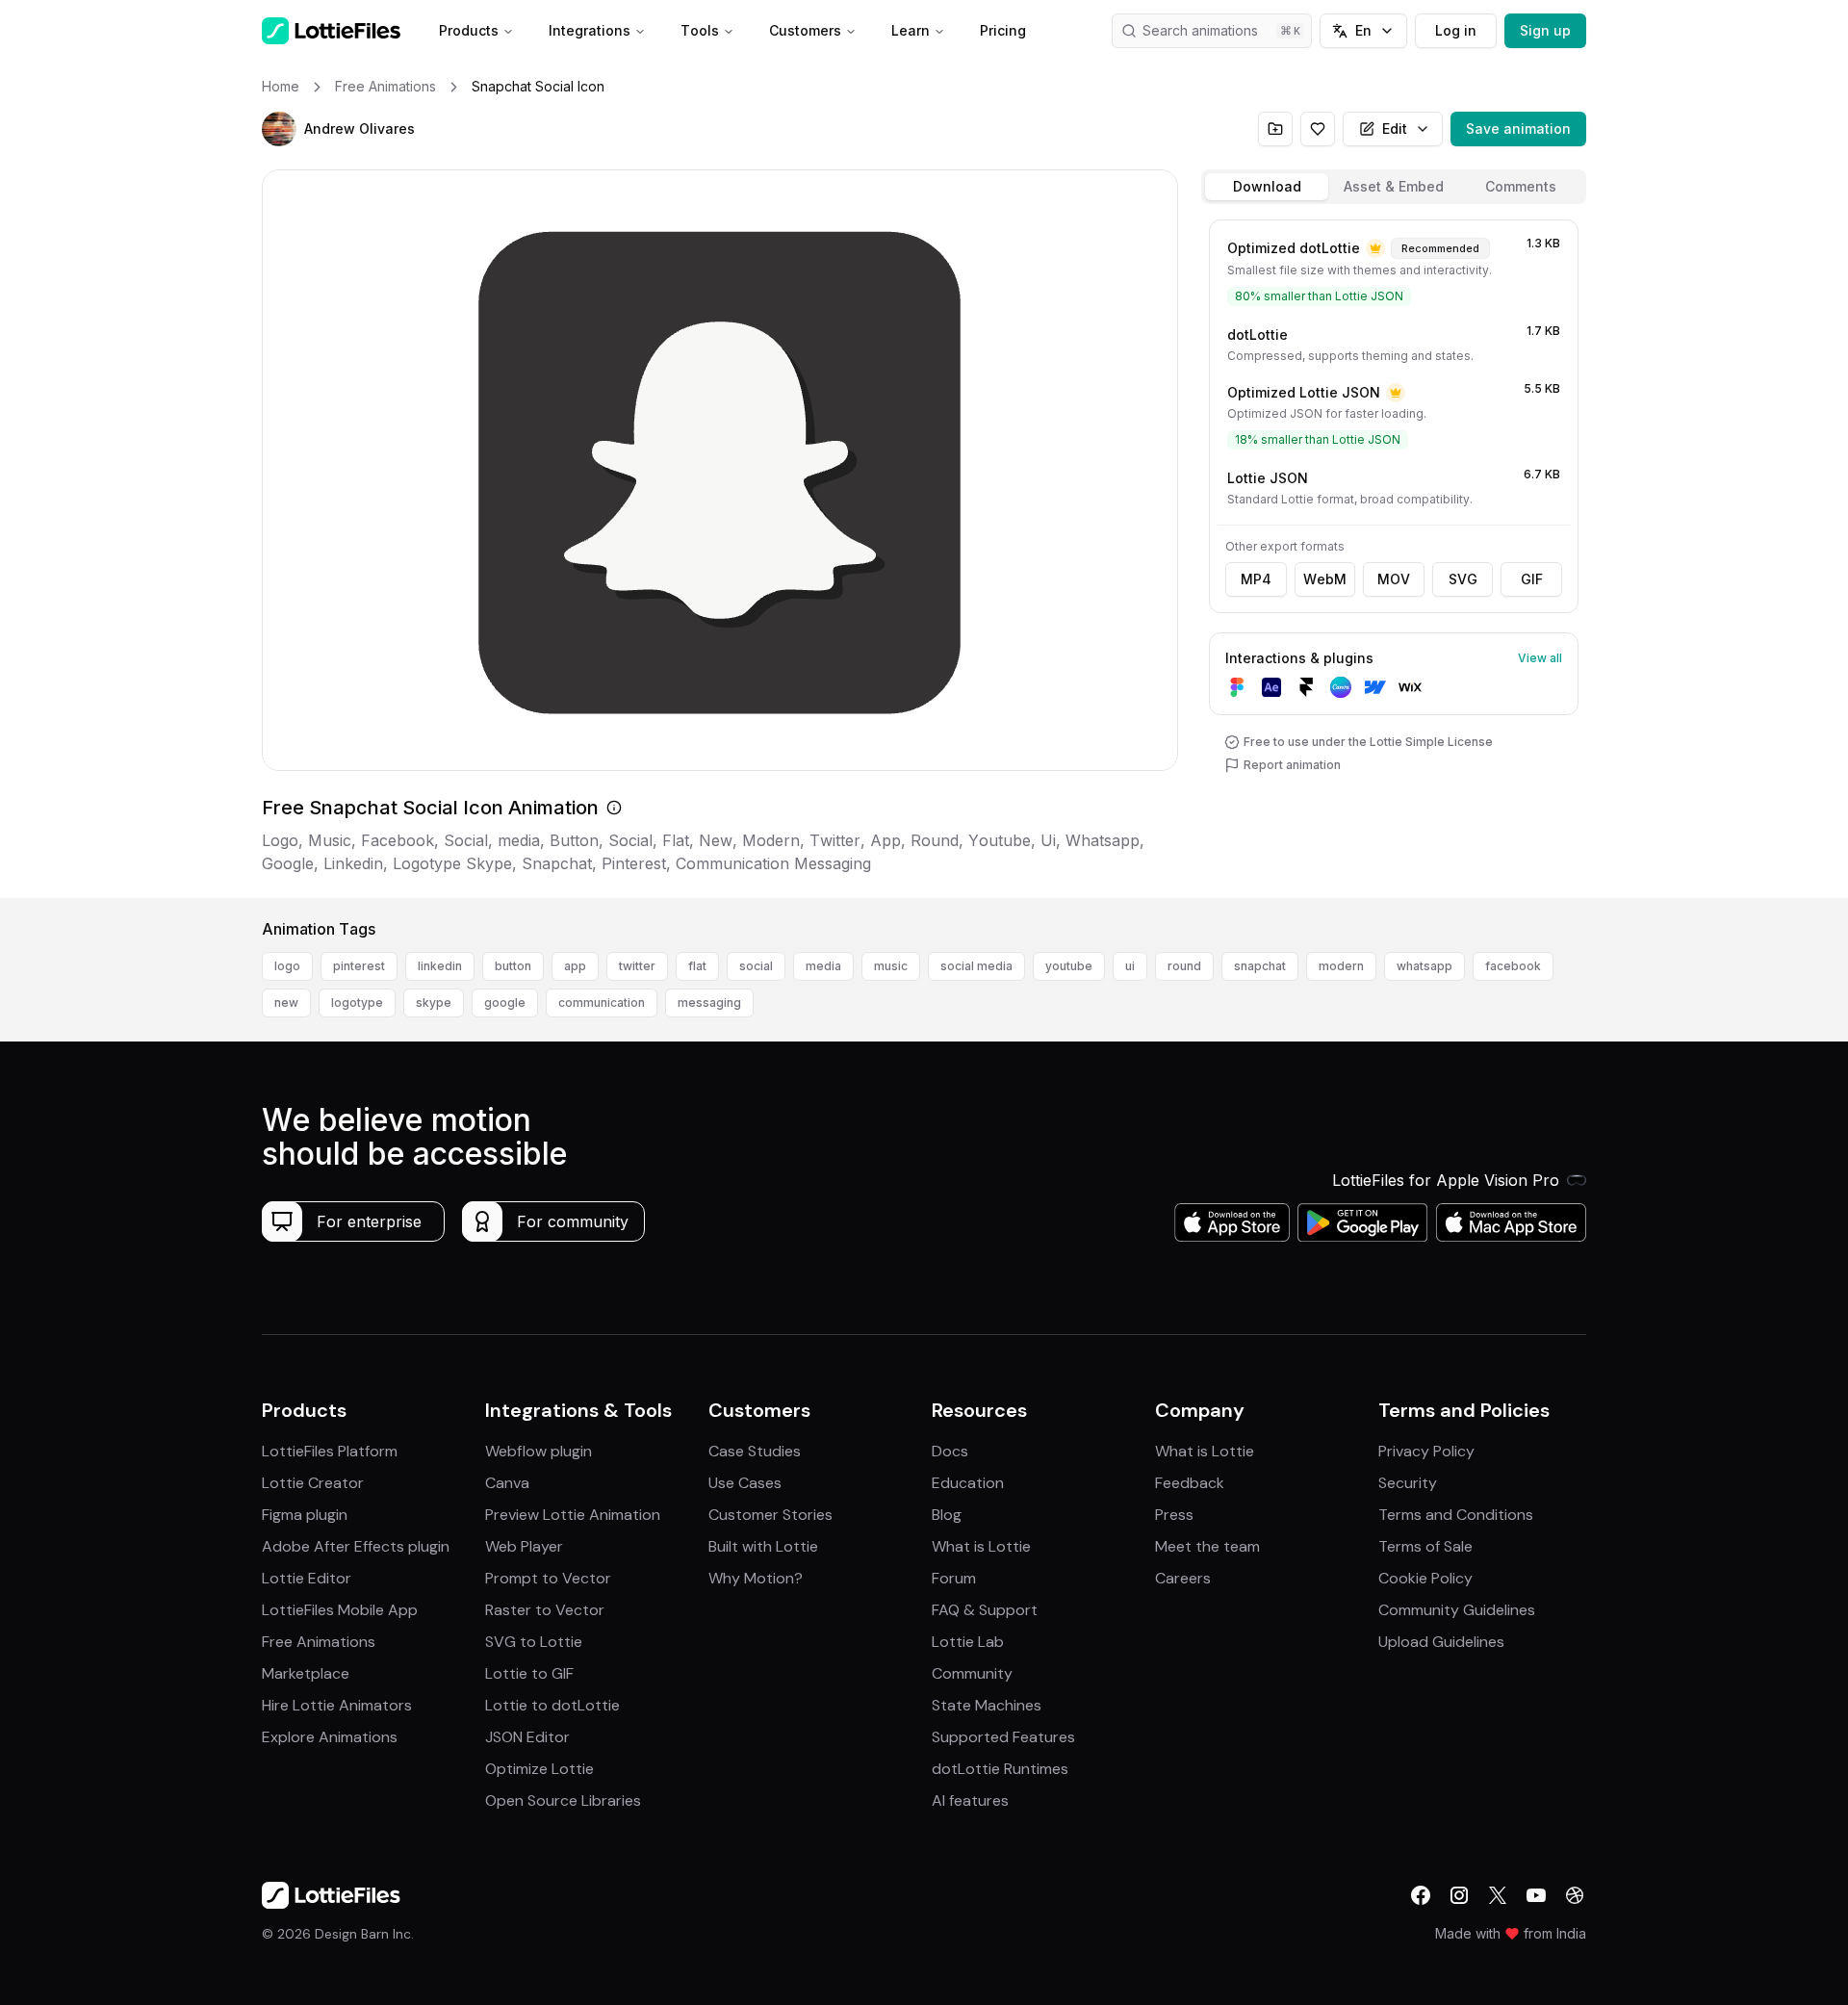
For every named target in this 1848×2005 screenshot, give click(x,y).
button (513, 966)
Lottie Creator (313, 1483)
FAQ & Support (985, 1610)
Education (968, 1483)
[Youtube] (1536, 1895)
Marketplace (306, 1673)
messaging (709, 1002)
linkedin (440, 966)
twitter (637, 966)
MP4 (1256, 579)
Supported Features (1003, 1737)
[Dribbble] (1575, 1895)
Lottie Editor (307, 1578)
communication (602, 1002)
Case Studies (755, 1451)
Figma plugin (305, 1515)
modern (1341, 966)
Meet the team (1207, 1546)
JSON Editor (527, 1737)
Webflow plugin (539, 1451)
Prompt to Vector (548, 1578)
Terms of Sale (1425, 1546)
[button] (279, 129)
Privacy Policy (1426, 1451)
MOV (1394, 579)
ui (1130, 966)
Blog (947, 1515)
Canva (507, 1483)
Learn (911, 30)
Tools (700, 30)
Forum (954, 1578)
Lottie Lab (968, 1642)
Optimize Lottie (539, 1769)
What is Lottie (981, 1546)
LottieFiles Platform (330, 1451)
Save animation (1518, 129)
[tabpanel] (1394, 555)
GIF (1532, 579)
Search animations (1200, 30)
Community (972, 1673)
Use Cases (745, 1483)
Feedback (1190, 1483)
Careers (1183, 1578)
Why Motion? (756, 1578)
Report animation (1292, 765)
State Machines (987, 1705)
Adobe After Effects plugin (356, 1546)
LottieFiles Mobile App (340, 1610)
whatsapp (1424, 966)
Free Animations (319, 1642)
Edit (1395, 129)
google (505, 1002)
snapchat (1260, 966)
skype (434, 1002)
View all (1540, 658)
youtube (1069, 966)
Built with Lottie (763, 1546)
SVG (1463, 579)
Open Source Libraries (563, 1800)
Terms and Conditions (1456, 1515)
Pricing (1003, 30)
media (823, 966)
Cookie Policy (1425, 1578)
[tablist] (1394, 187)
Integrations (590, 30)
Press (1174, 1515)
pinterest (359, 966)
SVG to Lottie (534, 1642)
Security (1408, 1483)
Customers (805, 30)
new (286, 1002)
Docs (950, 1451)
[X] (1498, 1895)
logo (287, 966)
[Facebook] (1421, 1895)
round (1184, 966)
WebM (1325, 579)
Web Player (524, 1546)
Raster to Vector (545, 1610)
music (891, 966)
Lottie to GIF (529, 1673)
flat (697, 966)
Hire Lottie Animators (337, 1705)
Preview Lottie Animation (573, 1515)
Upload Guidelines (1441, 1642)
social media (976, 966)
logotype (357, 1002)
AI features (970, 1800)
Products (469, 30)
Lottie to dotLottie (552, 1705)
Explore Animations (330, 1737)
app (575, 966)
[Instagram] (1459, 1895)
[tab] (1267, 187)
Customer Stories (770, 1515)
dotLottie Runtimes (1000, 1769)
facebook (1513, 966)
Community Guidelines (1457, 1610)
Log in (1456, 30)
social (756, 966)
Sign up (1545, 30)
